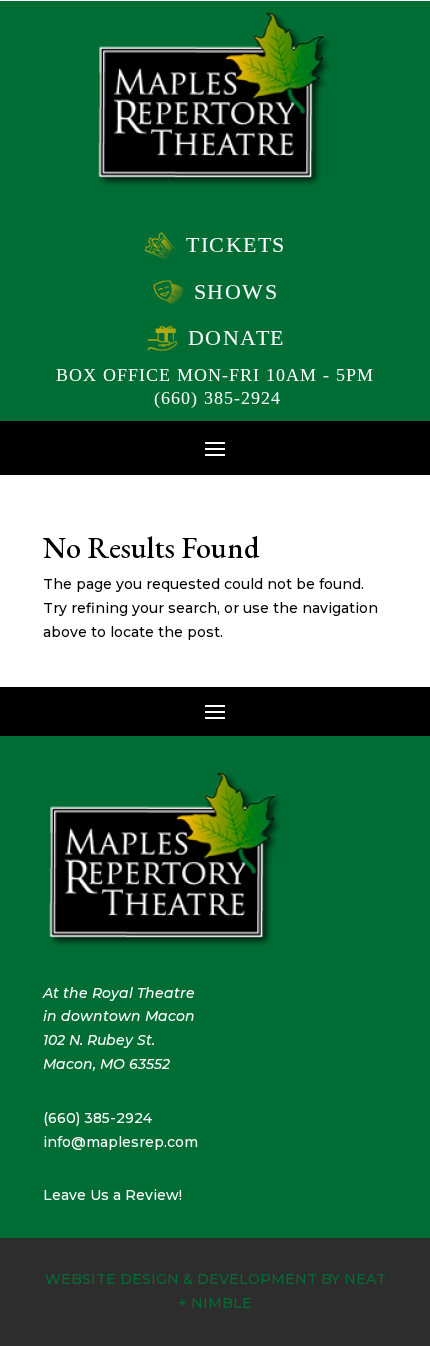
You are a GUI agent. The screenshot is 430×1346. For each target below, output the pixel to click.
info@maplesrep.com (120, 1142)
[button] (215, 447)
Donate (236, 337)
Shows (236, 291)
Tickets (236, 244)
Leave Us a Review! (112, 1195)
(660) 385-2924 (217, 398)
